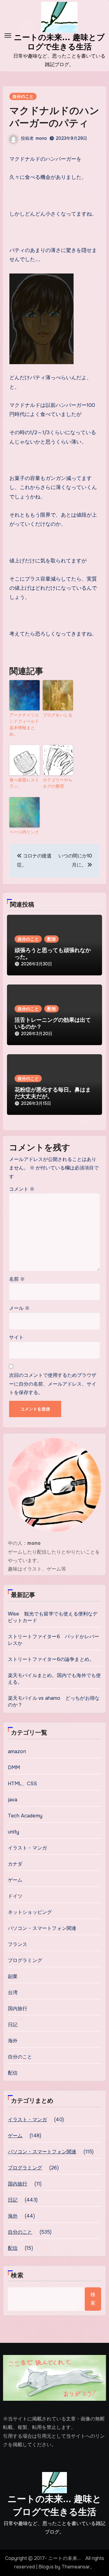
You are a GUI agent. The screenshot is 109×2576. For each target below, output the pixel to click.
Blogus (46, 2567)
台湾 (13, 1992)
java (13, 1800)
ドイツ (15, 1896)
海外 (13, 2041)
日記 (13, 2025)
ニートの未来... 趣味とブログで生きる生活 (59, 42)
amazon (17, 1751)
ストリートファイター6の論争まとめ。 (51, 1659)
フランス (18, 1944)
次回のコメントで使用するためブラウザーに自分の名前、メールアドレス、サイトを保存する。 (53, 1384)
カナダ (15, 1864)
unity (14, 1832)
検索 (17, 2275)
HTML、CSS (23, 1784)
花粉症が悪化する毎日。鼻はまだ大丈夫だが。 (53, 1093)
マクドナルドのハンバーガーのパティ (54, 117)
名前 (17, 1279)
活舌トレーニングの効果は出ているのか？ (53, 1023)
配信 (51, 939)
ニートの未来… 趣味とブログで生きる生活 (54, 2505)
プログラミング (25, 1960)
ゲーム (15, 1880)
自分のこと (23, 96)
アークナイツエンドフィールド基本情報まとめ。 (24, 724)
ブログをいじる (58, 715)
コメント (22, 1189)
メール (19, 1308)
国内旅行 (18, 2009)
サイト (16, 1337)
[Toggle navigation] (8, 35)
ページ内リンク (24, 832)
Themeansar (76, 2567)
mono (41, 138)
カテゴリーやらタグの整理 (58, 783)
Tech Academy (25, 1816)
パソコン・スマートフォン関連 (42, 1928)
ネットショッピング (30, 1912)
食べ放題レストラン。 (24, 783)
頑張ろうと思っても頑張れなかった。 (53, 954)
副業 (13, 1976)
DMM (14, 1768)
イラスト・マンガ (28, 1848)
